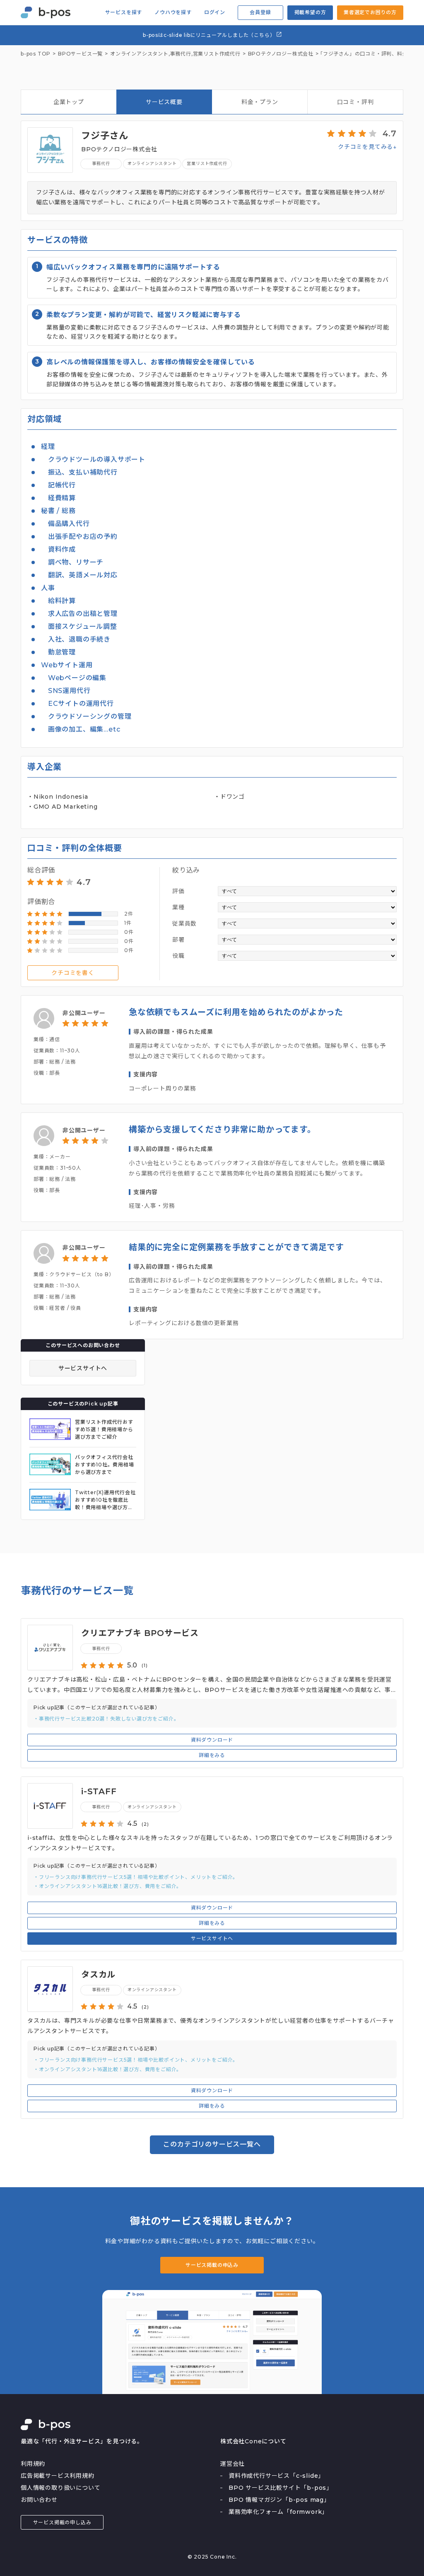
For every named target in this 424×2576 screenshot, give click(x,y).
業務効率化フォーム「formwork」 (278, 2512)
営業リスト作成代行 (217, 54)
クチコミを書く (73, 973)
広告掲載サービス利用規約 (58, 2476)
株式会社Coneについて (253, 2441)
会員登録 (260, 12)
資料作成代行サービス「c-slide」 (276, 2476)
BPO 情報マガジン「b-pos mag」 (279, 2500)
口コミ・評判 (355, 102)
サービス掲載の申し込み (62, 2522)
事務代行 (181, 54)
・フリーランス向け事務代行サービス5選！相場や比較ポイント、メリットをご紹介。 (136, 1877)
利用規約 (33, 2464)
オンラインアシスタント (152, 164)
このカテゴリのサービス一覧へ (212, 2144)
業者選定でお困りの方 (370, 12)
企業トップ (69, 102)
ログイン (215, 12)
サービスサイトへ (83, 1368)
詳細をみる (212, 1755)
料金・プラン (260, 102)
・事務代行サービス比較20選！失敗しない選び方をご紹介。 (106, 1719)
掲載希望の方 (310, 12)
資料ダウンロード (212, 1740)
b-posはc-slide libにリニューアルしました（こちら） (210, 35)
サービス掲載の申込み (212, 2265)
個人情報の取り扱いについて (60, 2488)
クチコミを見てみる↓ (367, 147)
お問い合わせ (39, 2500)
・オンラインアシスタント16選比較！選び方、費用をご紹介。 (108, 1886)
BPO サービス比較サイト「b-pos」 (281, 2488)
